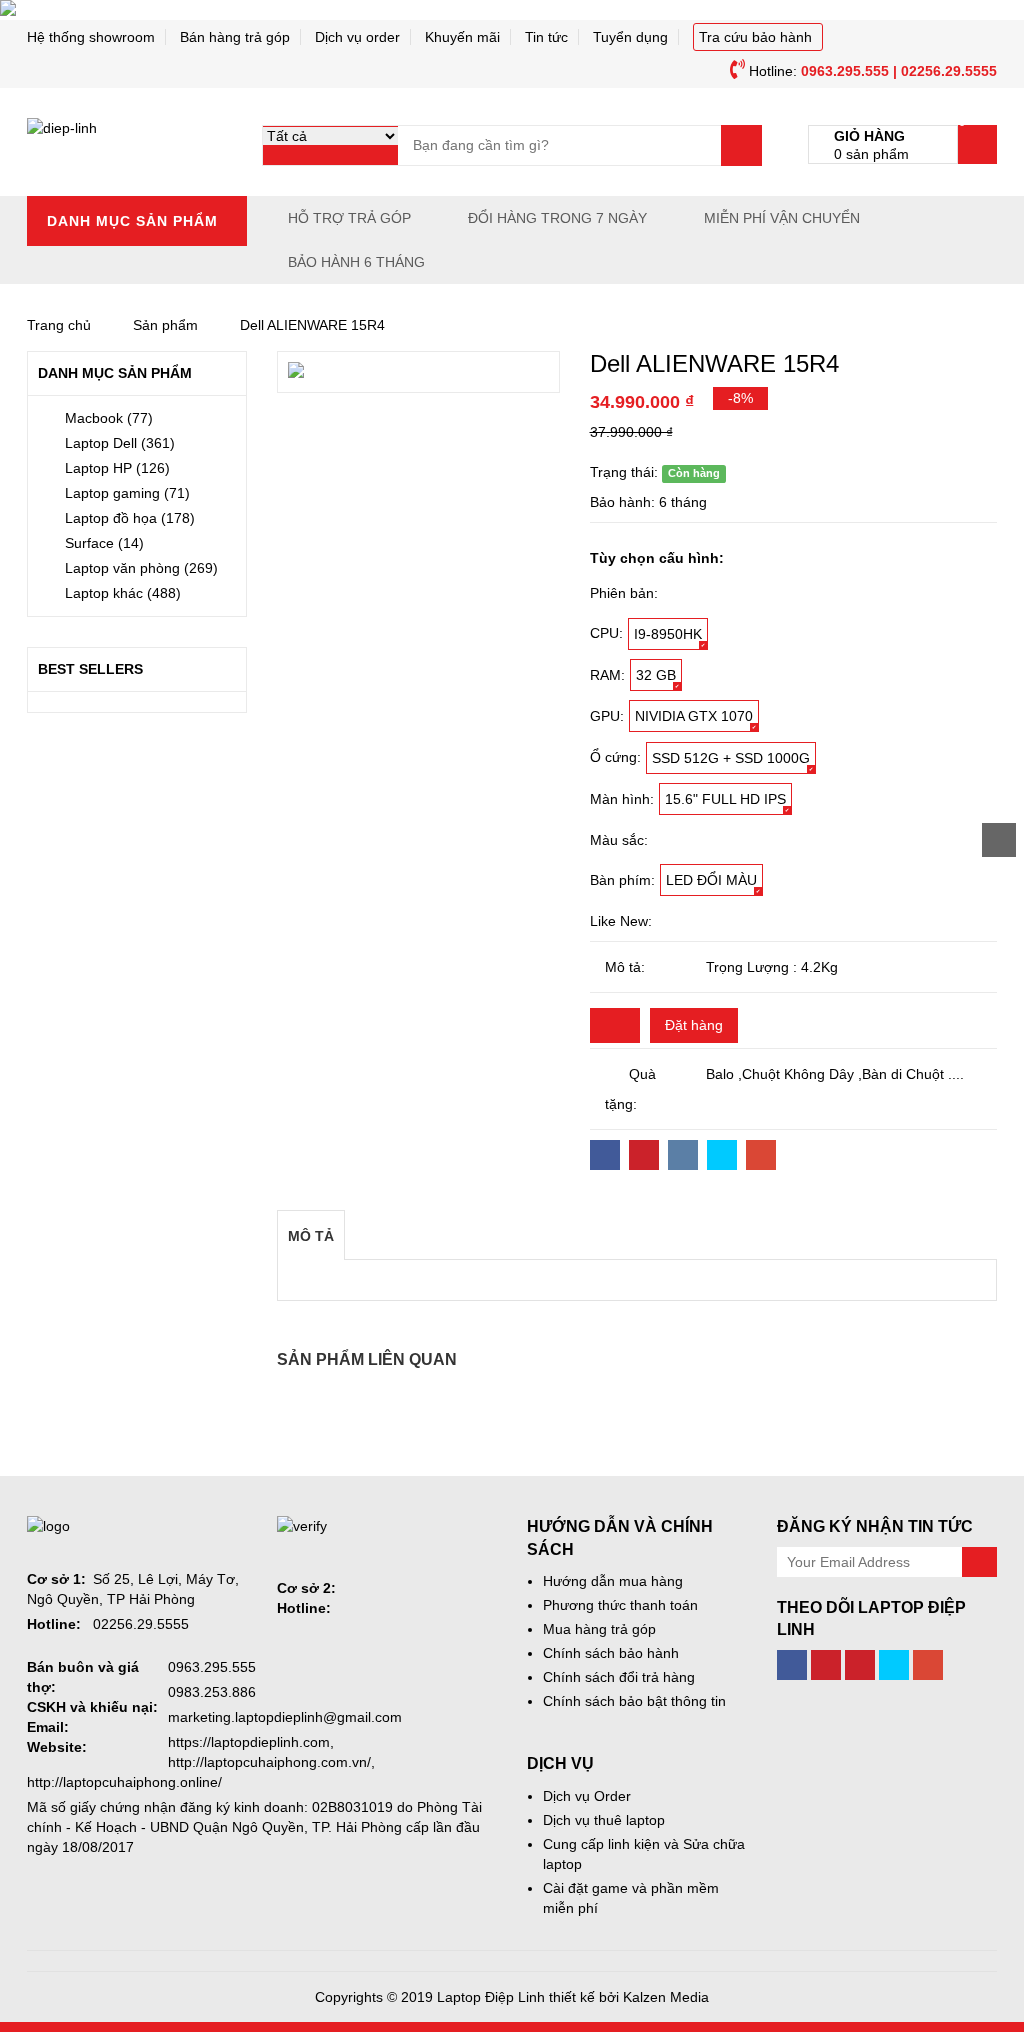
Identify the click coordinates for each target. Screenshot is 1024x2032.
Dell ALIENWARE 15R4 (312, 325)
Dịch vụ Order (587, 1796)
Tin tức (546, 37)
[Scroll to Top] (999, 840)
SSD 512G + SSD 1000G (731, 758)
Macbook (109, 418)
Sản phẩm (165, 325)
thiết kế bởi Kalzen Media (629, 1997)
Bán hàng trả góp (235, 37)
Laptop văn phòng (141, 568)
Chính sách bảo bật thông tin (634, 1701)
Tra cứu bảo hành (755, 37)
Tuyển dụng (630, 37)
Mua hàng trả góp (599, 1629)
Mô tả (311, 1236)
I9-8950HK (668, 634)
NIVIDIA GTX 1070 (694, 716)
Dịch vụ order (357, 37)
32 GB (656, 675)
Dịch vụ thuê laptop (604, 1820)
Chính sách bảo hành (611, 1653)
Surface (104, 543)
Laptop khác (123, 593)
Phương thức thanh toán (620, 1605)
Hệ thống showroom (91, 37)
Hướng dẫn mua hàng (613, 1581)
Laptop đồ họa (130, 518)
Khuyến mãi (462, 37)
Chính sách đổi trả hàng (619, 1677)
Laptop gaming (127, 493)
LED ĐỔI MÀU (711, 880)
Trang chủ (59, 325)
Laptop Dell (120, 443)
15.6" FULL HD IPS (725, 799)
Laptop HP (117, 468)
